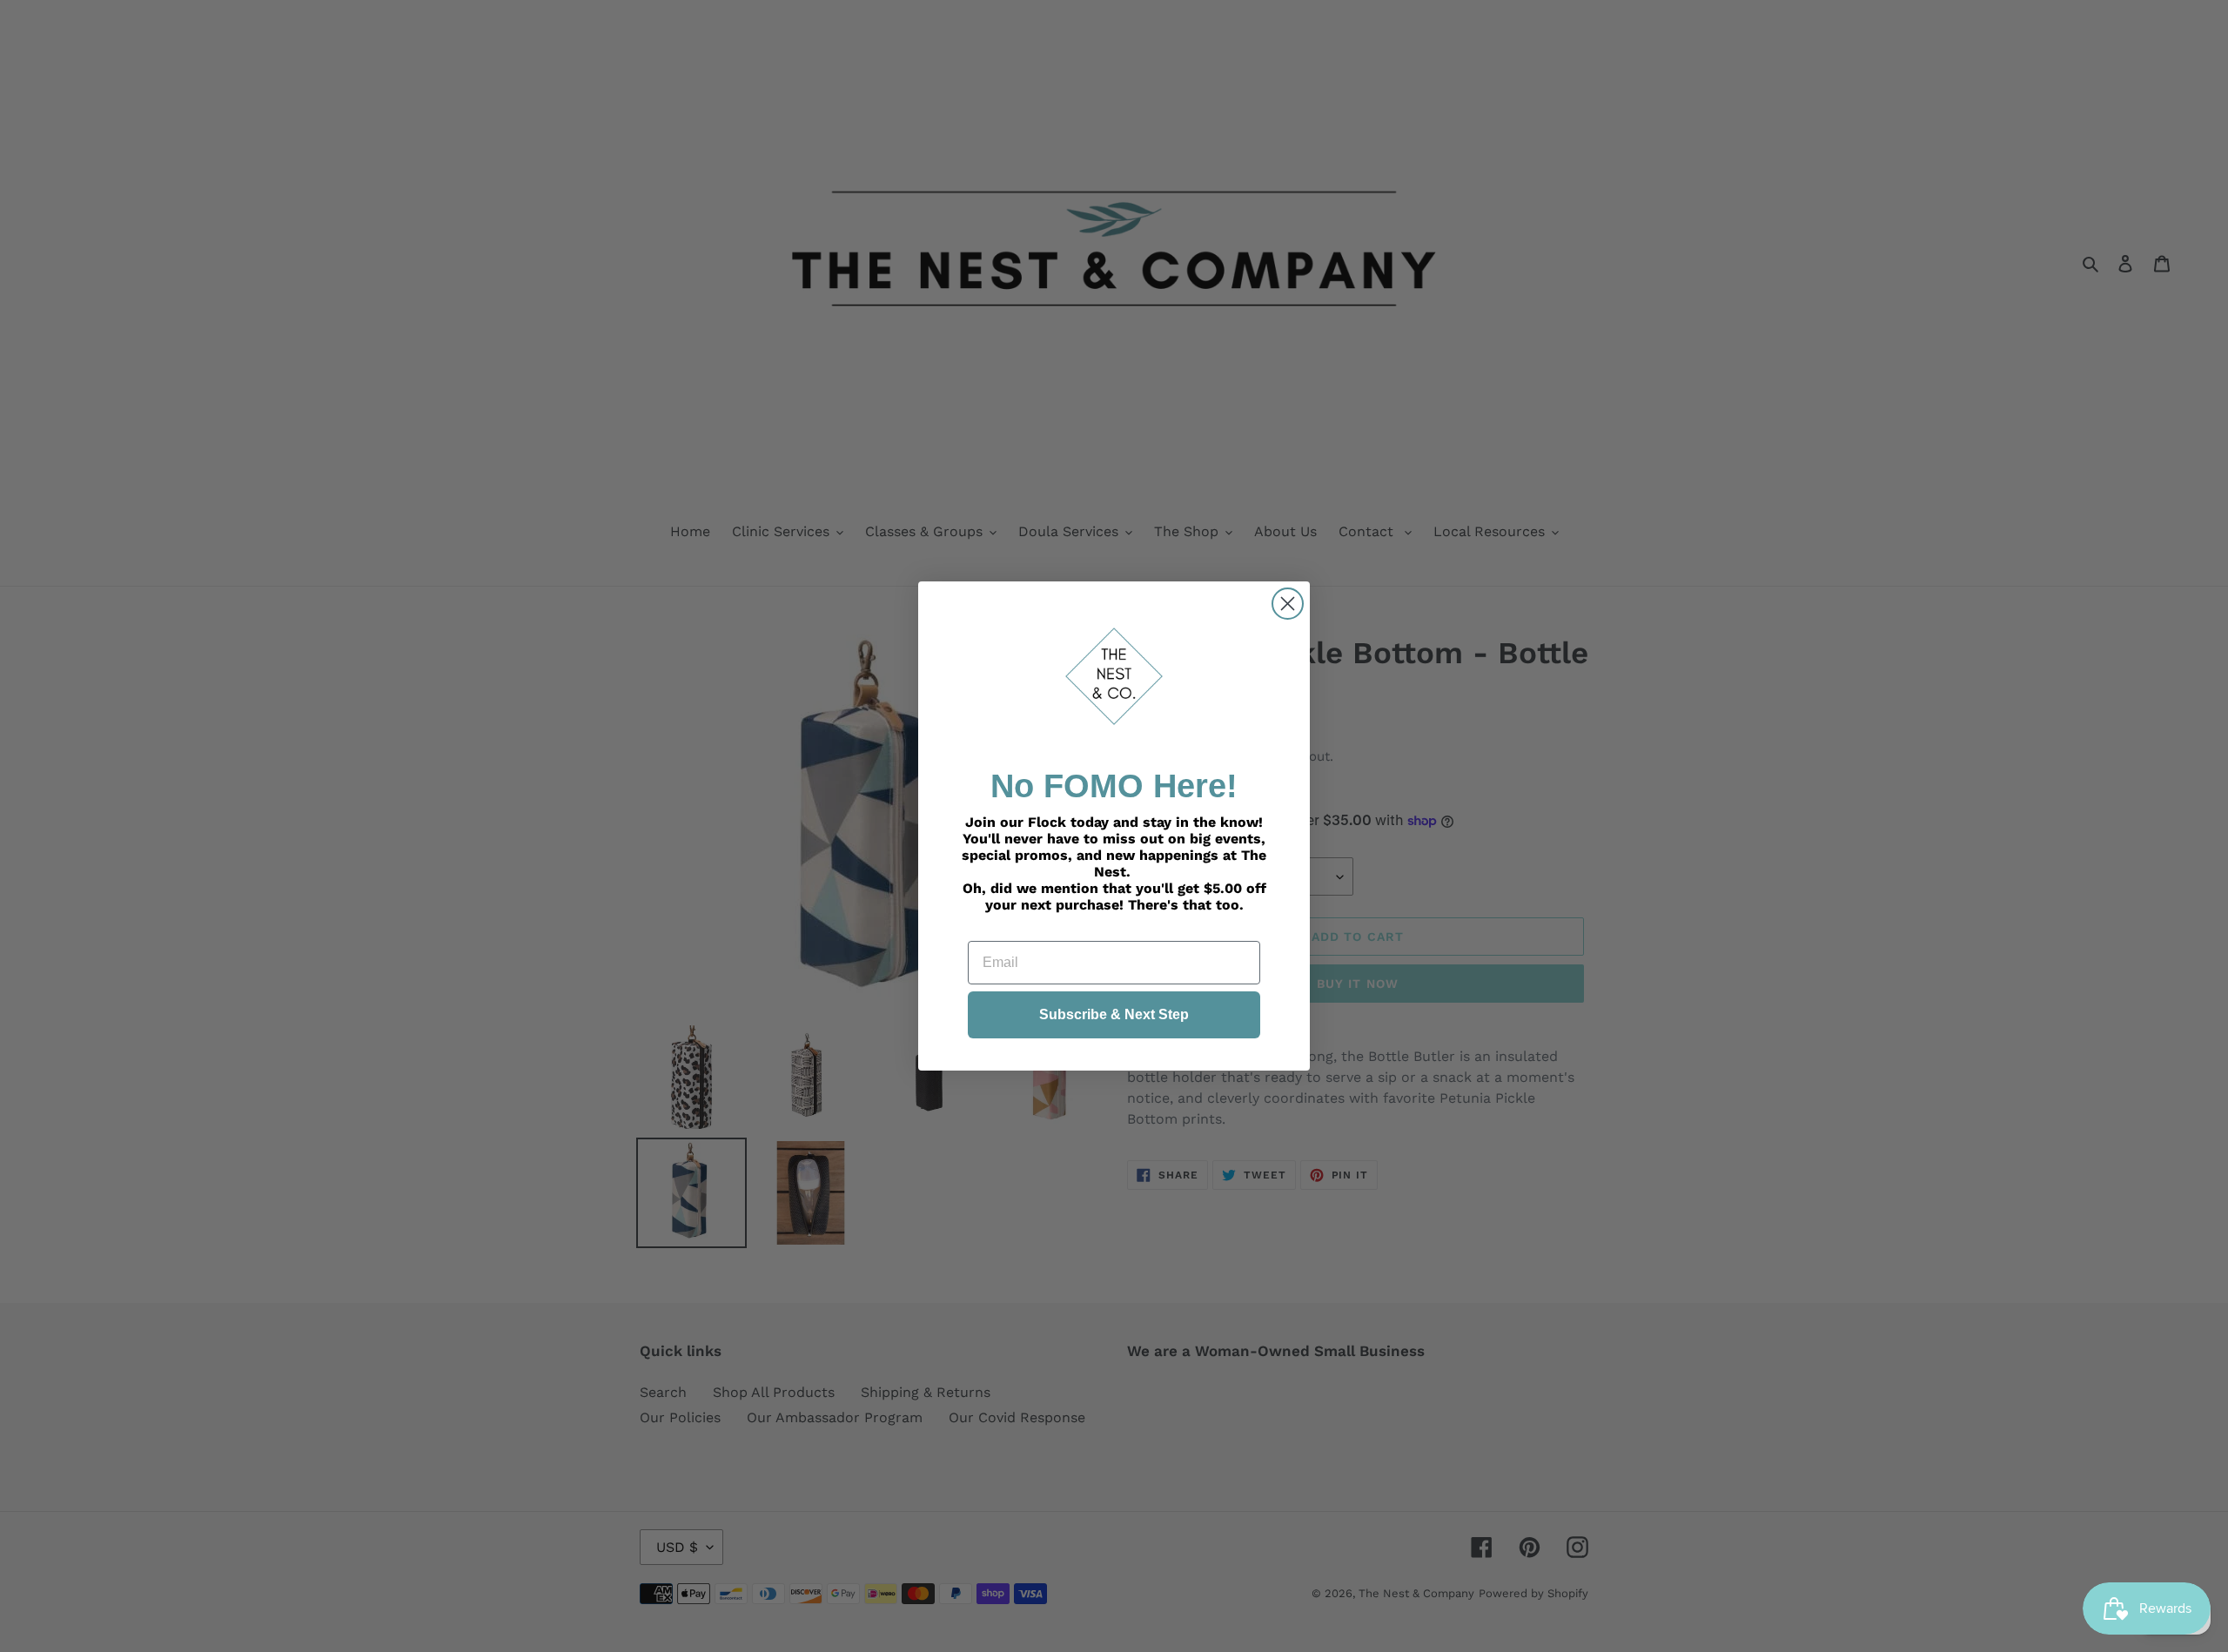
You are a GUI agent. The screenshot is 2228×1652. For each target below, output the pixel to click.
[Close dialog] (1288, 604)
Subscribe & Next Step (1114, 1014)
